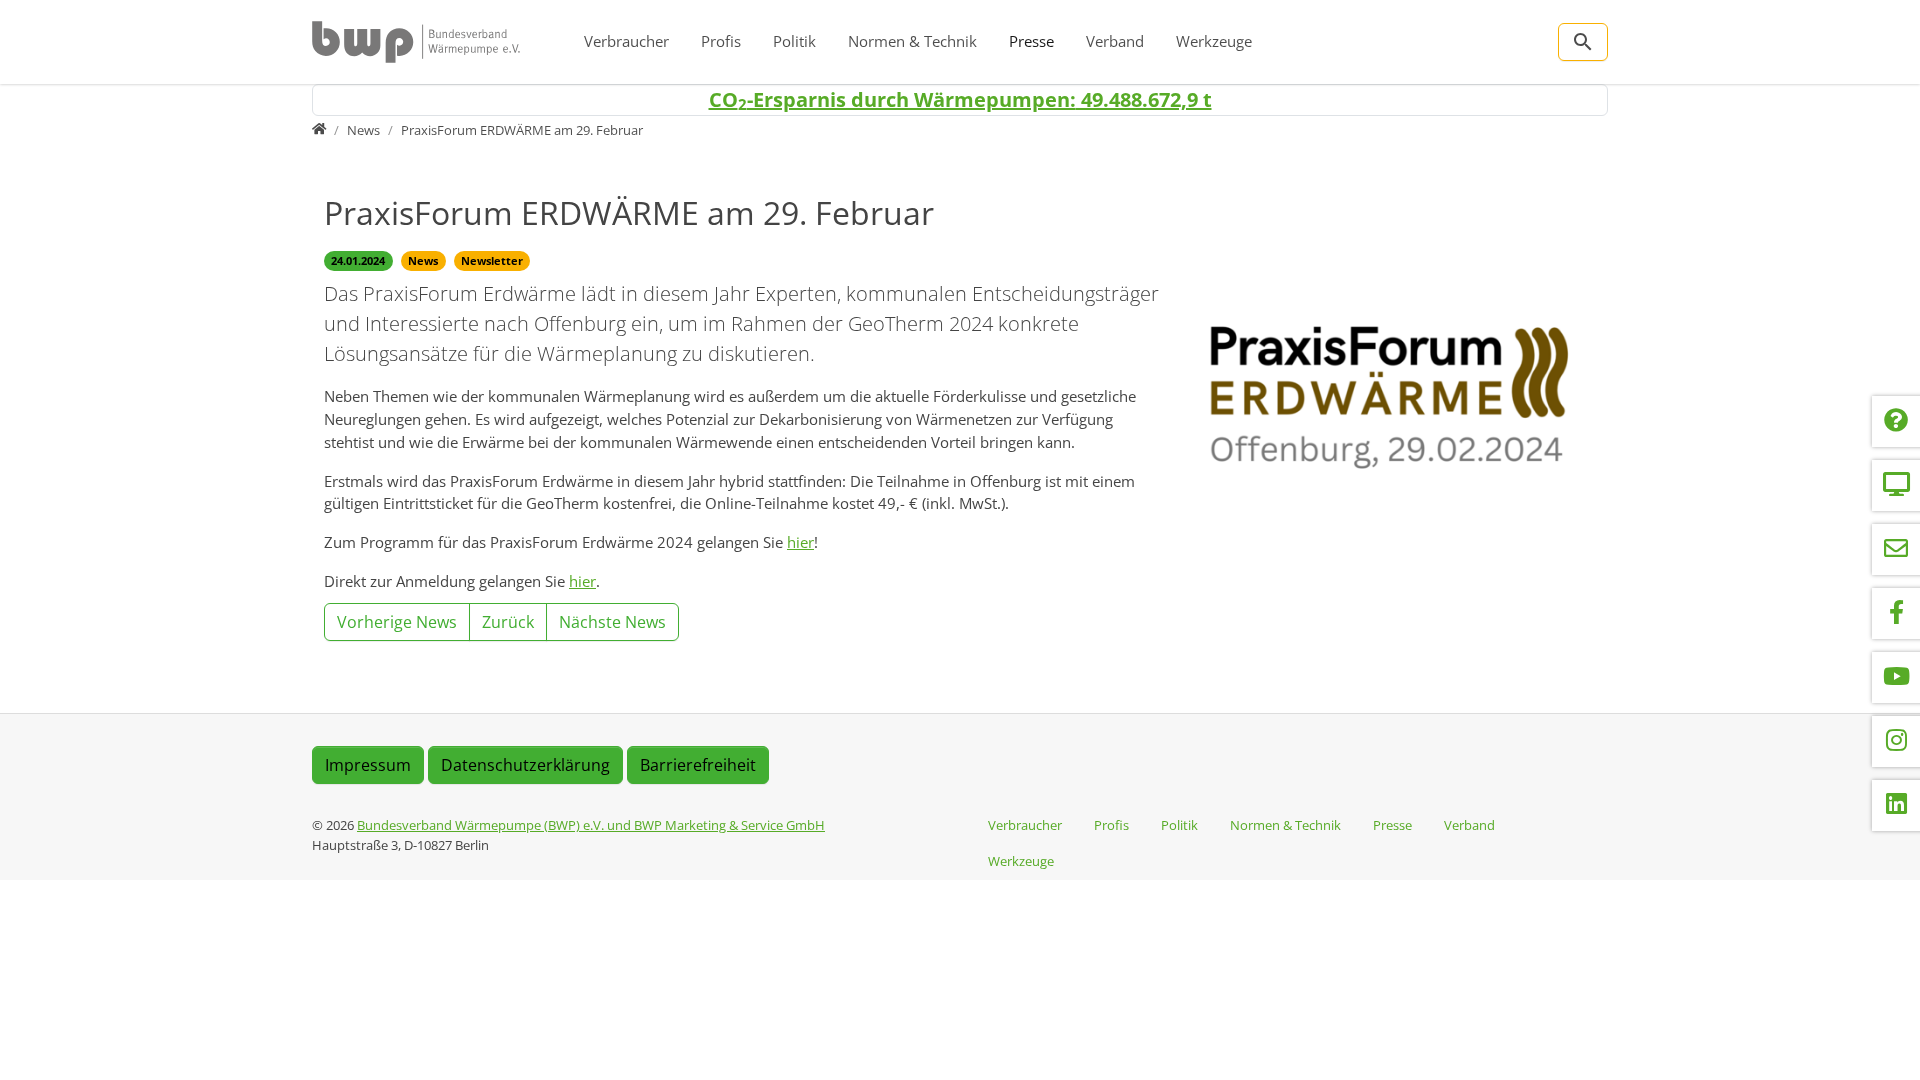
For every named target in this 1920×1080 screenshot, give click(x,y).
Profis (721, 41)
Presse (1031, 41)
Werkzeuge (1214, 41)
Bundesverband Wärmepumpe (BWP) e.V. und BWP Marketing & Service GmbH (591, 825)
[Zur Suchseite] (1583, 42)
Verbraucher (626, 41)
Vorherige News (397, 622)
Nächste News (612, 622)
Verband (1115, 41)
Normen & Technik (912, 41)
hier (800, 542)
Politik (794, 41)
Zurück (508, 622)
